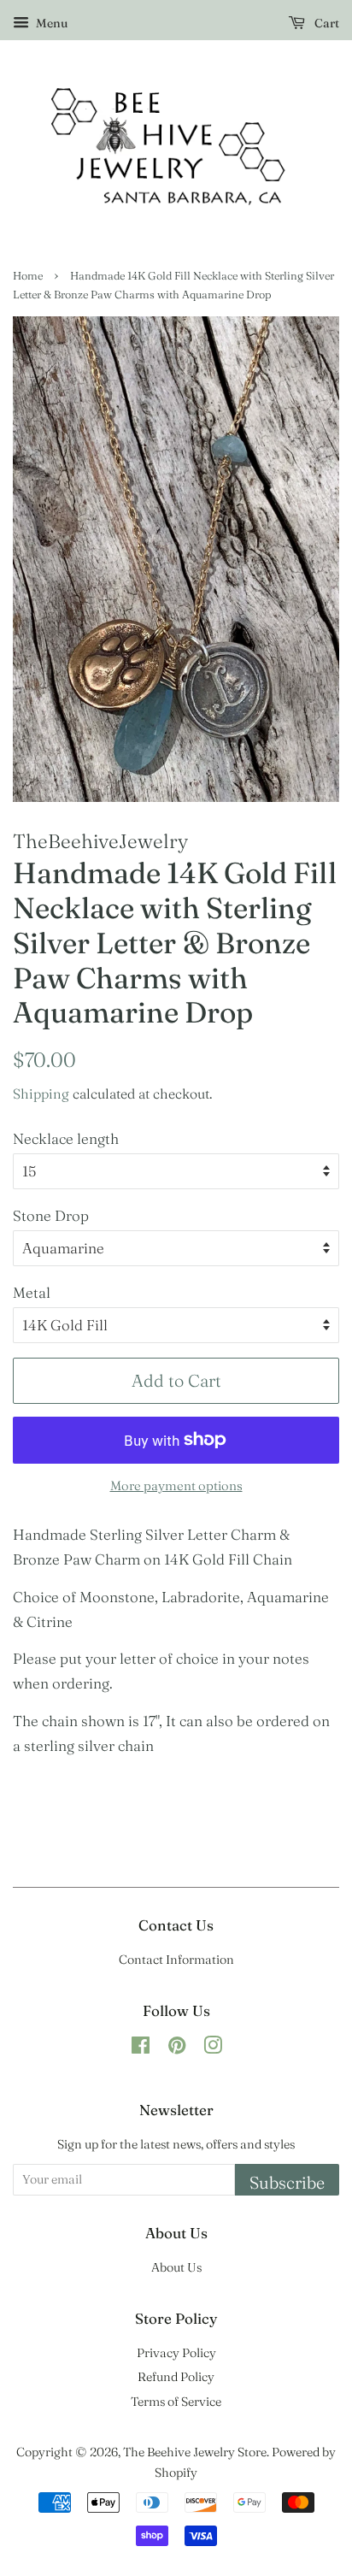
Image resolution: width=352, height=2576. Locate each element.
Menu (50, 23)
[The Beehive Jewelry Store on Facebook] (141, 2048)
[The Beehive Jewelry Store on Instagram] (213, 2048)
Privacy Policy (176, 2353)
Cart (326, 23)
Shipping (41, 1093)
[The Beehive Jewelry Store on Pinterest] (177, 2048)
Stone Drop (51, 1215)
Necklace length (66, 1138)
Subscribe (287, 2182)
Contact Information (176, 1960)
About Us (176, 2267)
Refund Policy (176, 2377)
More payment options (176, 1485)
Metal (32, 1292)
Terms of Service (176, 2402)
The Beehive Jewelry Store (195, 2452)
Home (28, 276)
